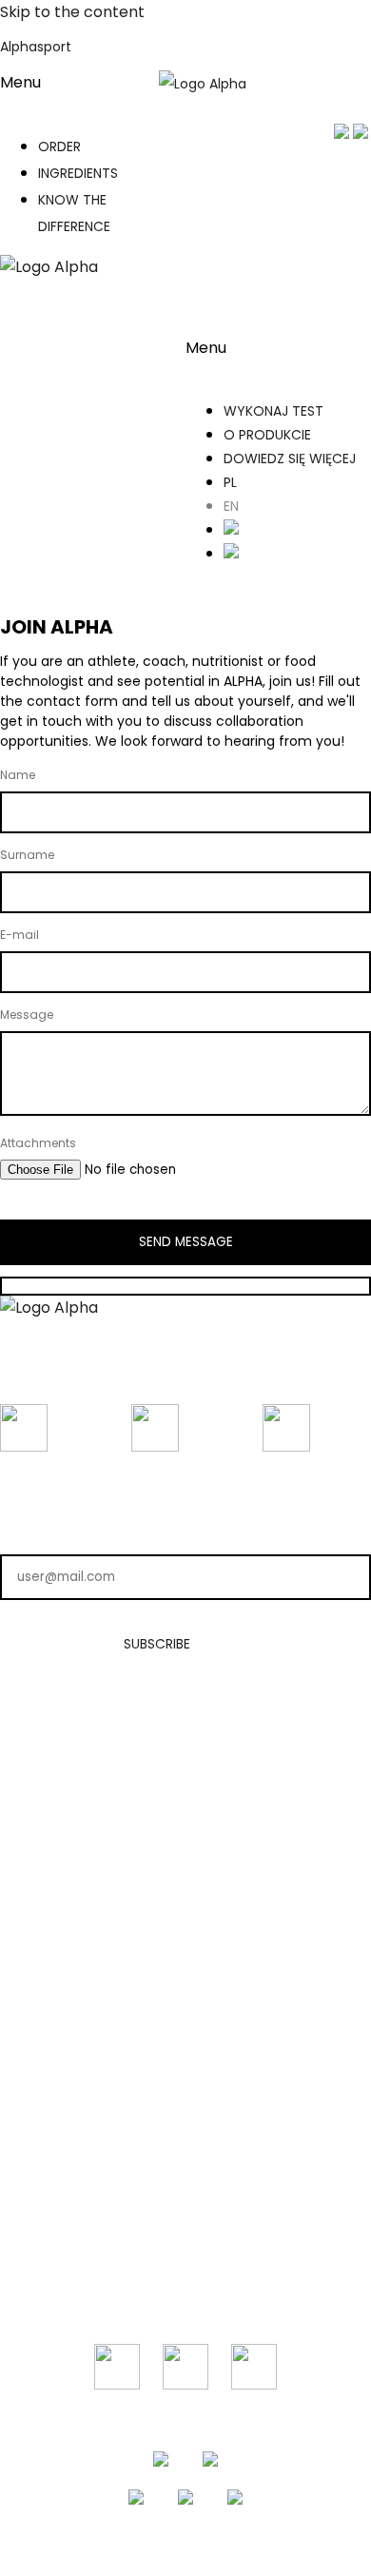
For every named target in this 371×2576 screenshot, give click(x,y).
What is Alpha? (186, 1758)
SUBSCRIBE (157, 1644)
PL (230, 482)
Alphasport (36, 47)
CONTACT (185, 2162)
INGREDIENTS (78, 173)
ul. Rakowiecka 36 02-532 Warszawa (186, 2263)
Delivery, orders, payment (185, 2051)
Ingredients (185, 1819)
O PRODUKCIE (267, 435)
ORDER (59, 146)
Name (18, 775)
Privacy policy (186, 2020)
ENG (347, 84)
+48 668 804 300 (186, 2223)
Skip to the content (72, 12)
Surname (27, 855)
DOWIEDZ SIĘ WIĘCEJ (290, 459)
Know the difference (186, 1849)
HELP (185, 1960)
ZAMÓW (212, 269)
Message (27, 1015)
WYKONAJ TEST (273, 411)
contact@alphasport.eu (186, 2193)
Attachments (38, 1143)
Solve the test (186, 1788)
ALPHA (186, 1727)
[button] (75, 94)
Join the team (186, 1880)
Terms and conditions (186, 1990)
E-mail (20, 935)
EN (231, 506)
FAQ (185, 2081)
